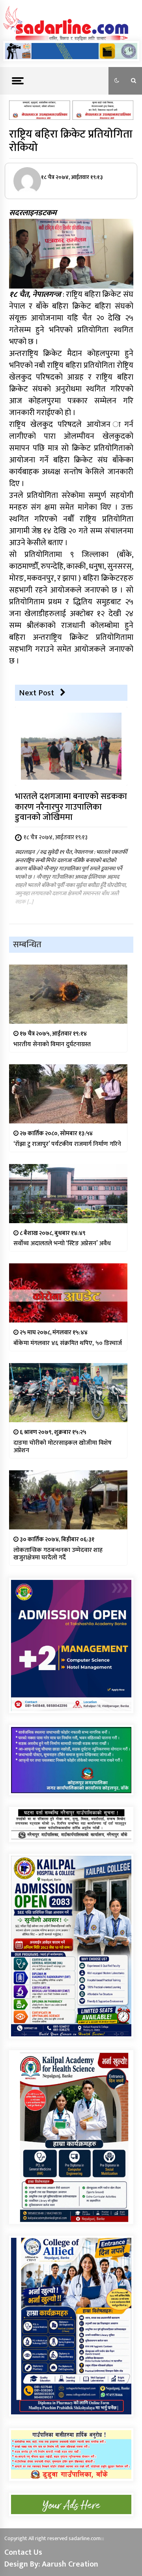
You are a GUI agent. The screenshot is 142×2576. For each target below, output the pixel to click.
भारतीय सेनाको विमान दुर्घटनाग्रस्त (52, 1044)
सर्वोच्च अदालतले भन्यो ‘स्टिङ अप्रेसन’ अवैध (62, 1243)
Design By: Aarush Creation (51, 2564)
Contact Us (23, 2552)
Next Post (36, 693)
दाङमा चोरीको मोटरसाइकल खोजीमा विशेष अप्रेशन (63, 1447)
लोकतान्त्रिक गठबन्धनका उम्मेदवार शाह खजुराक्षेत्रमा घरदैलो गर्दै (58, 1554)
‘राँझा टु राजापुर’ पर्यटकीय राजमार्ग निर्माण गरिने (67, 1144)
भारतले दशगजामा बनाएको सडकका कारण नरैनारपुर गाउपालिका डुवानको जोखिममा (71, 807)
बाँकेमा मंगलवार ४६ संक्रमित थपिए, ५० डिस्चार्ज (68, 1343)
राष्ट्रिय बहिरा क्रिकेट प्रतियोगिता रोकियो (71, 141)
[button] (117, 81)
